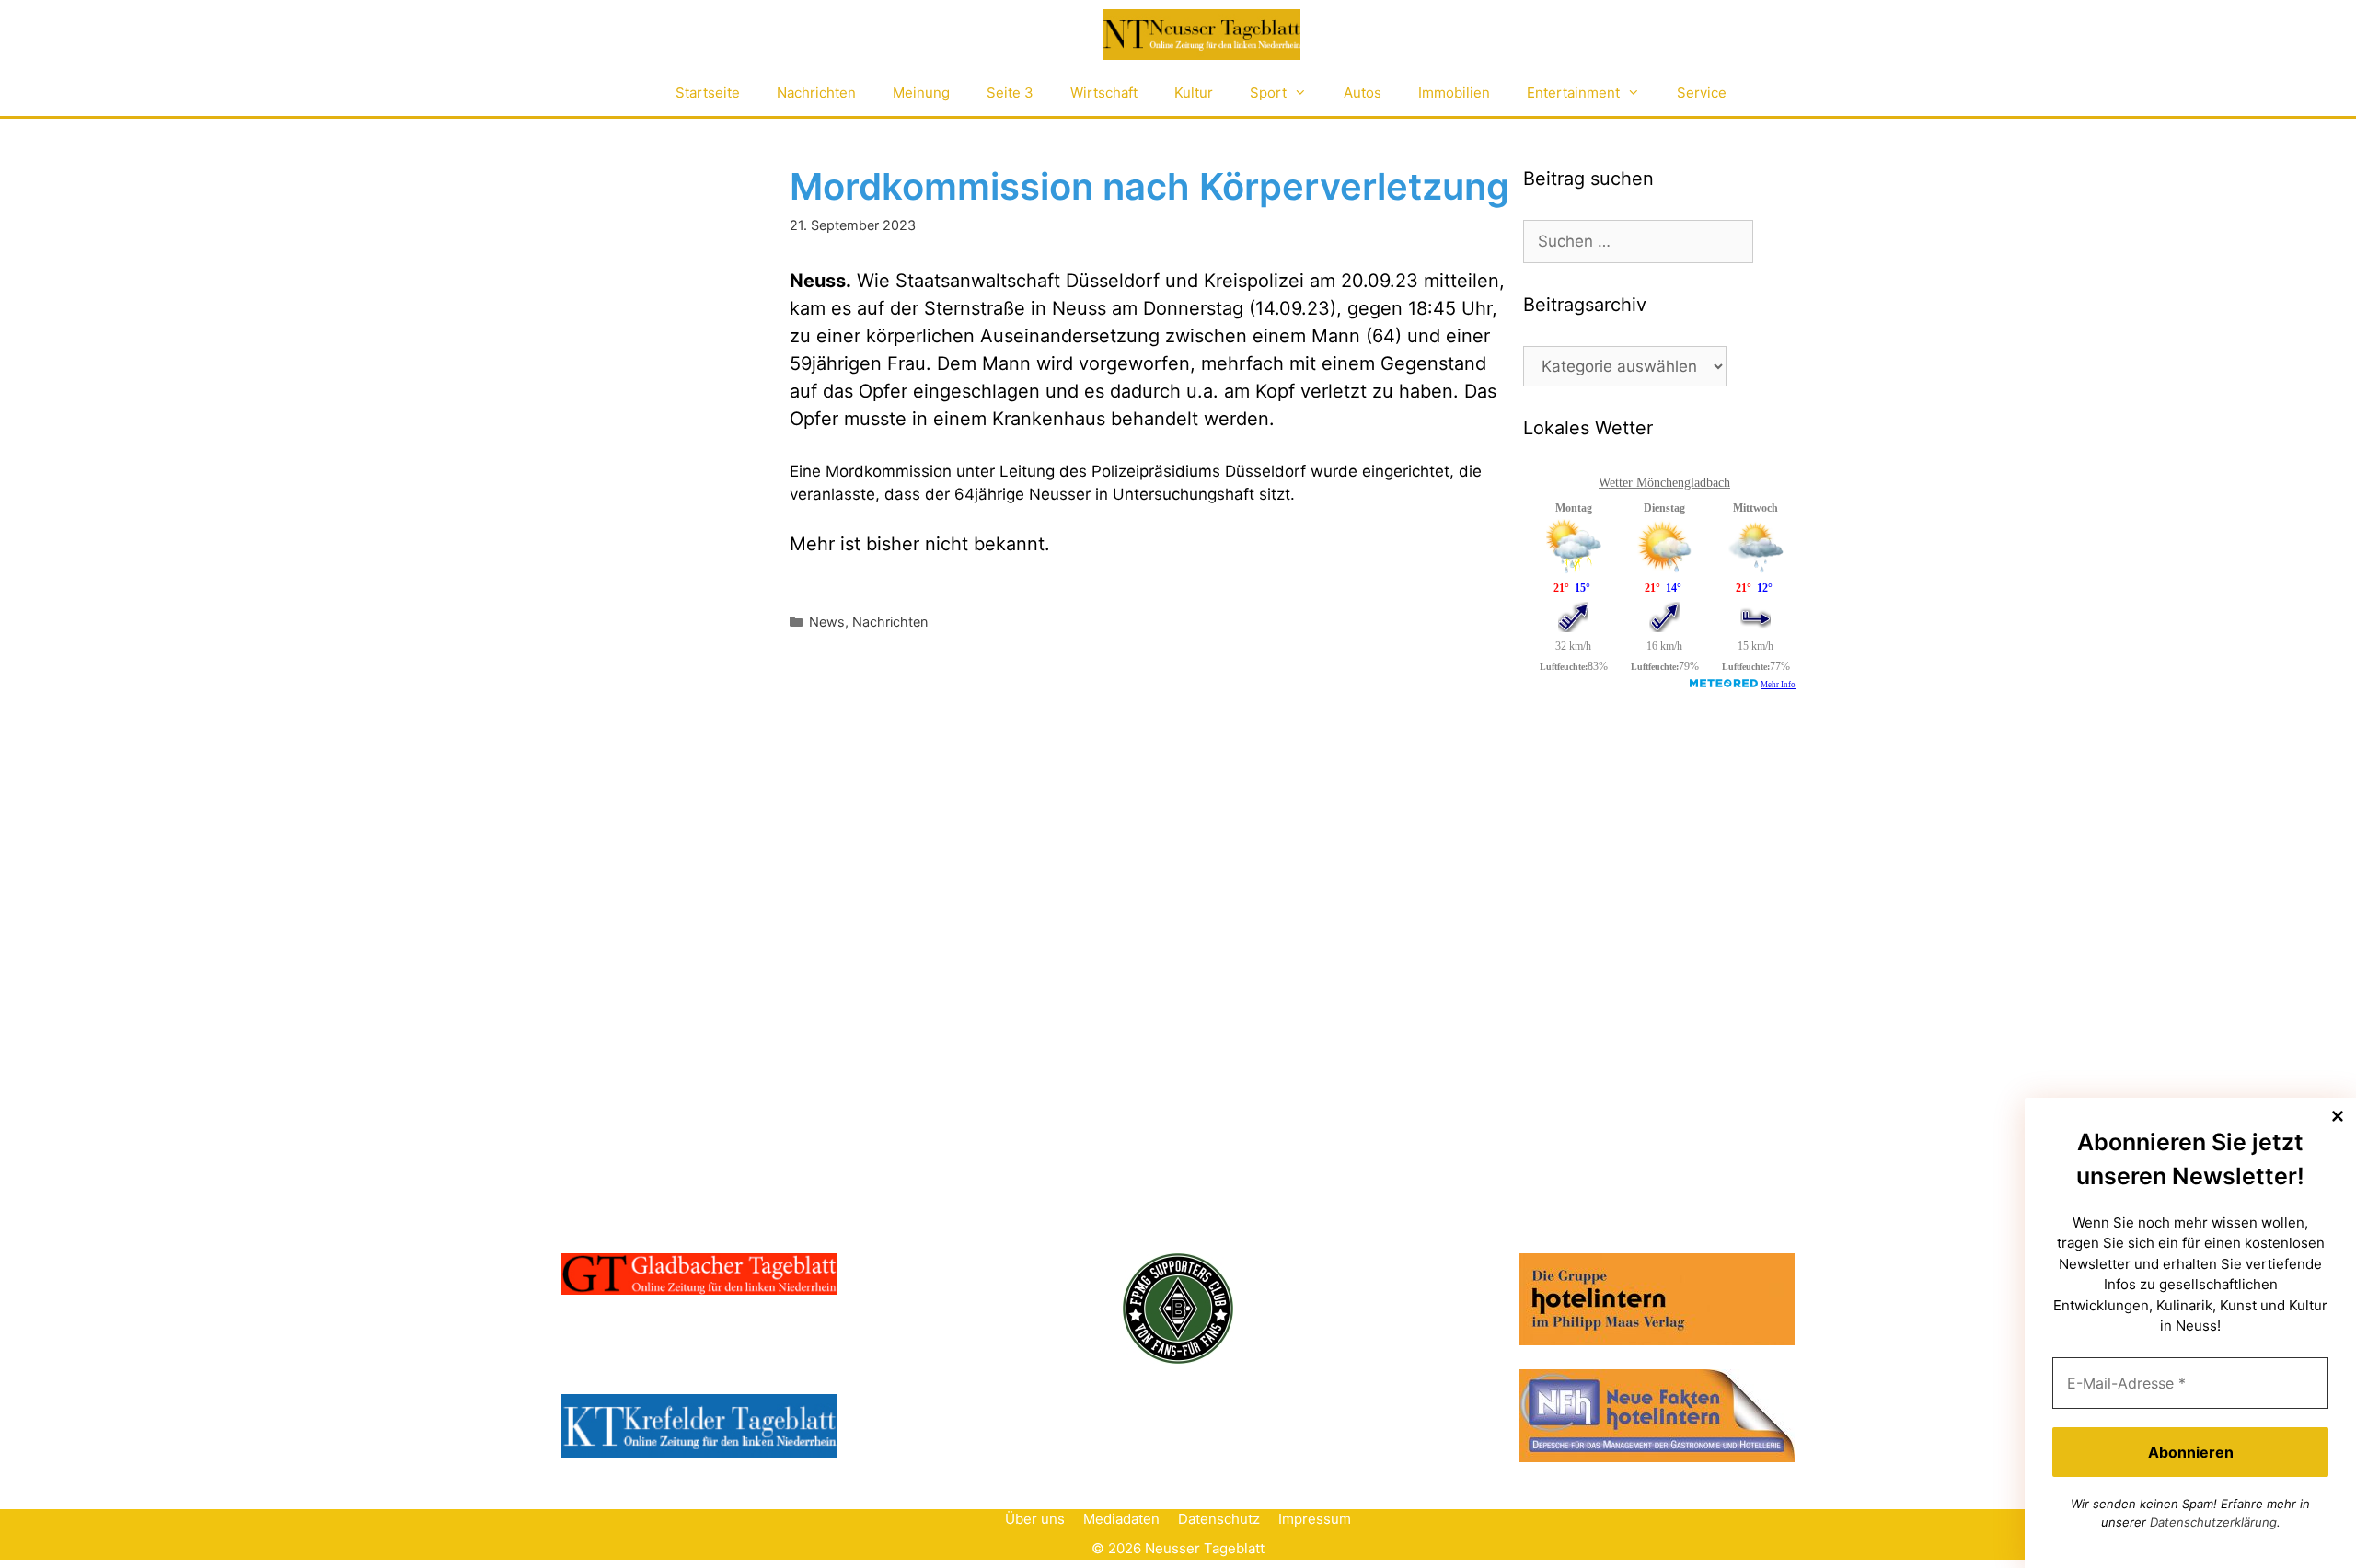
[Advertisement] (1661, 853)
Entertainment (1573, 92)
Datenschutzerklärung (2213, 1522)
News (827, 622)
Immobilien (1454, 92)
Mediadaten (1121, 1519)
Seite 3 (1010, 92)
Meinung (921, 92)
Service (1702, 92)
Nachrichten (816, 92)
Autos (1363, 92)
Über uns (1035, 1519)
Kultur (1194, 92)
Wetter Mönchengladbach (1664, 483)
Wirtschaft (1104, 92)
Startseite (708, 92)
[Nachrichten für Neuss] (1201, 35)
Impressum (1315, 1519)
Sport (1268, 92)
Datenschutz (1219, 1519)
